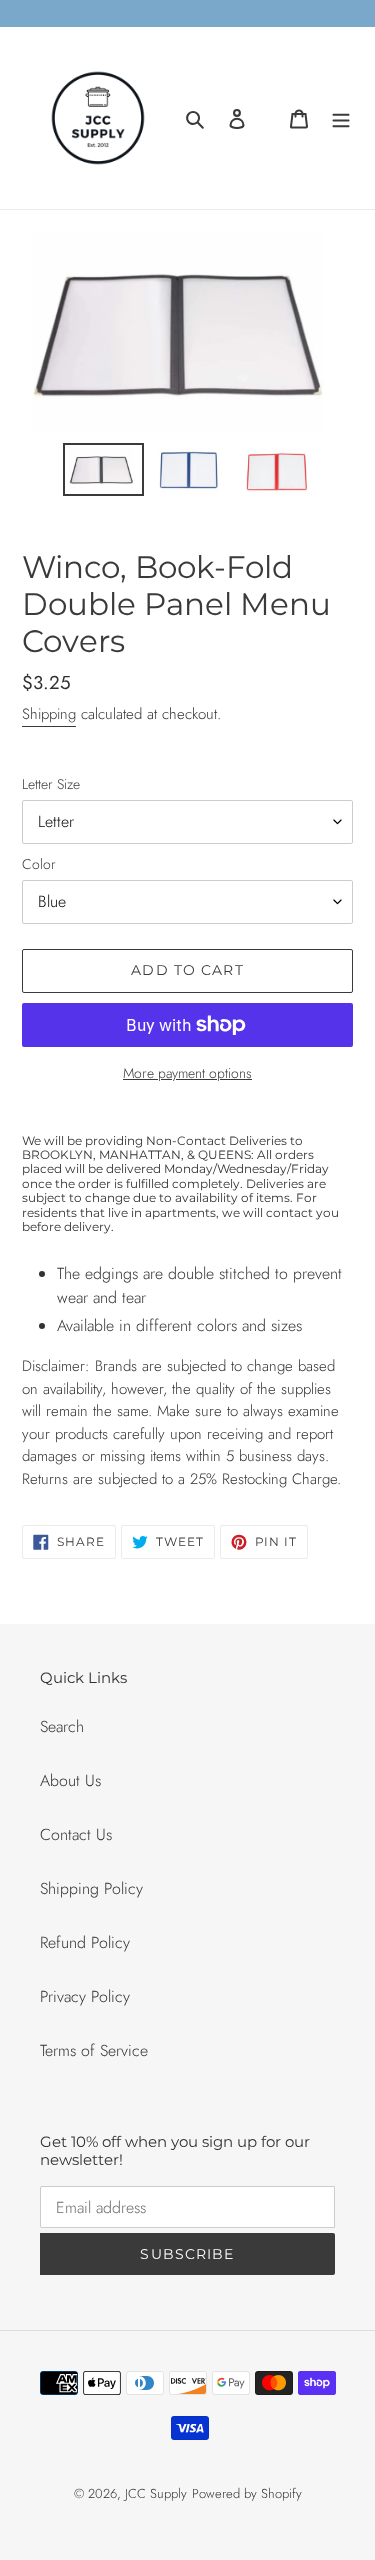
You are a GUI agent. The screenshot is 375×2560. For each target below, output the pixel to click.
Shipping (49, 714)
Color (39, 864)
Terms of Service (94, 2050)
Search (62, 1726)
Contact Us (76, 1834)
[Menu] (341, 118)
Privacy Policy (85, 1996)
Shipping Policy (91, 1888)
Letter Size (51, 784)
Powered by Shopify (247, 2493)
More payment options (187, 1073)
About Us (70, 1780)
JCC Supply (156, 2493)
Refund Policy (85, 1942)
